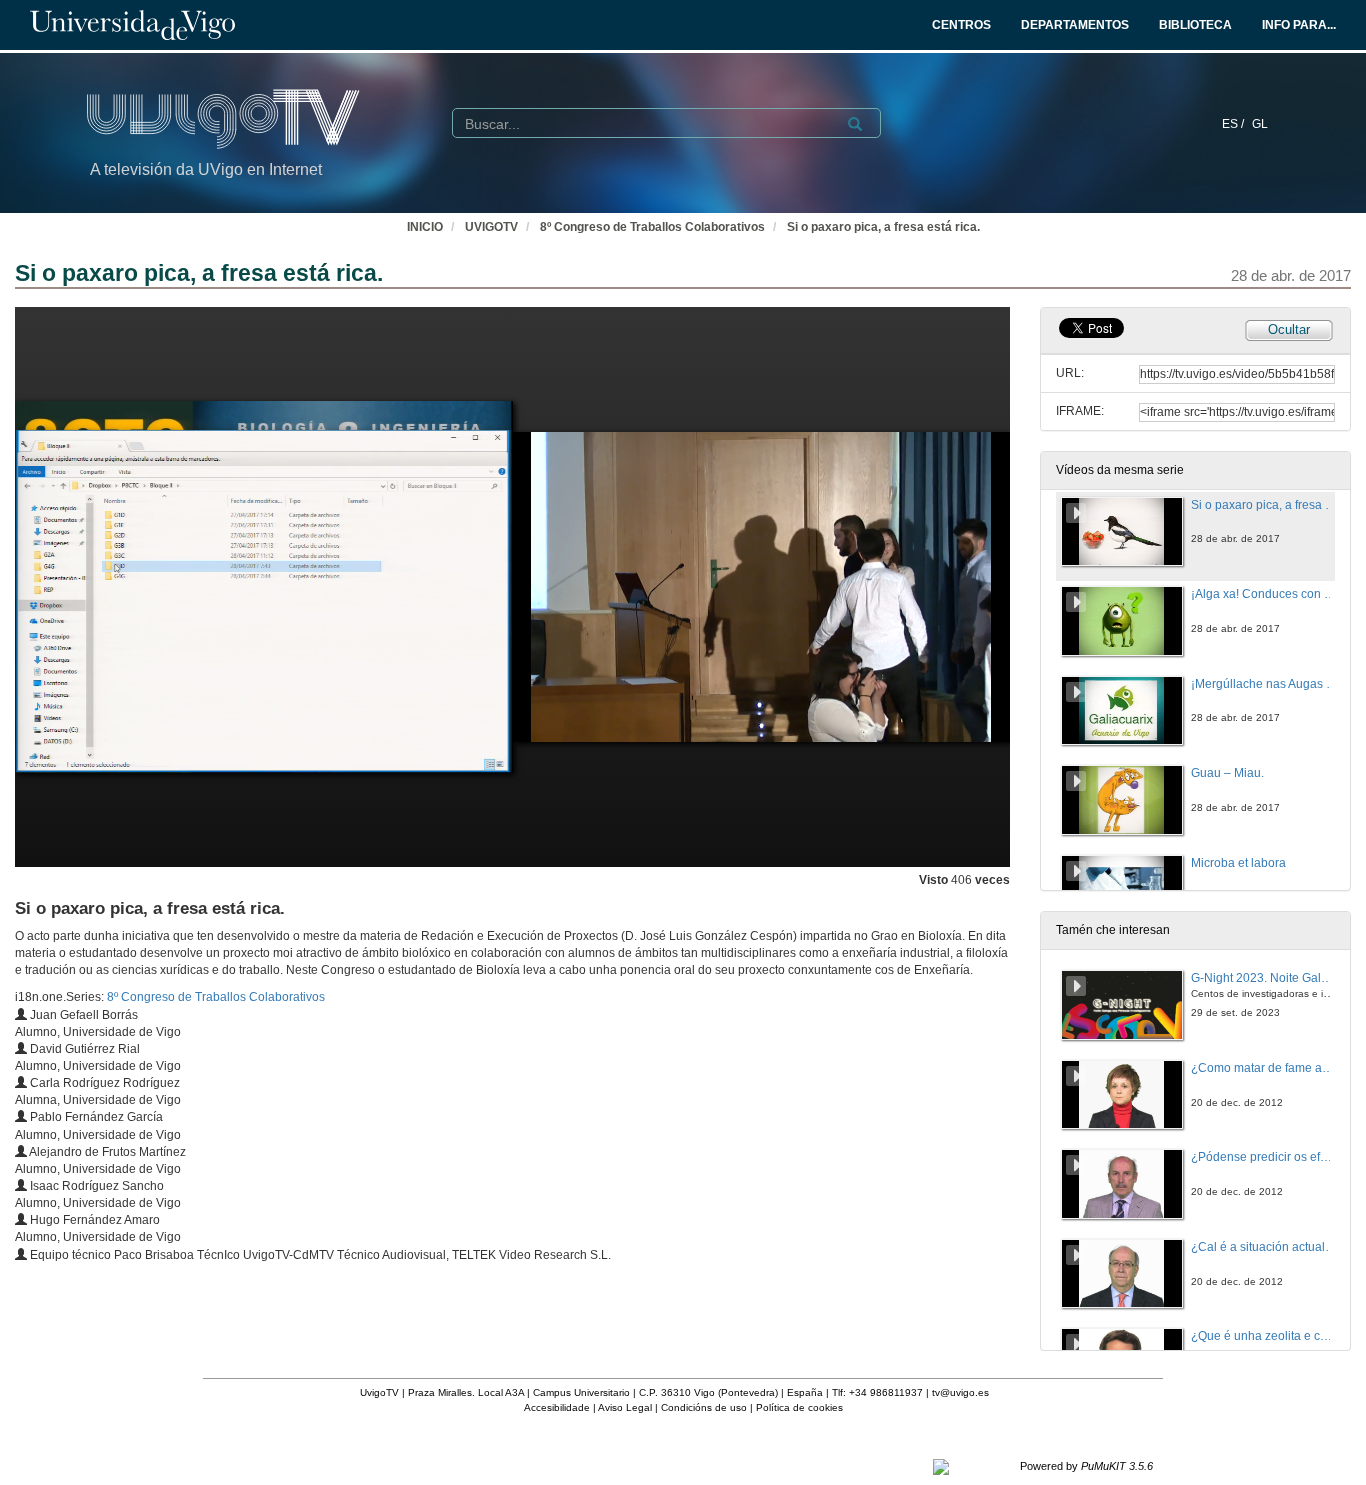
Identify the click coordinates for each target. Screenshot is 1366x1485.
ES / (1234, 124)
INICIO (425, 227)
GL (1260, 124)
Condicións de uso (704, 1407)
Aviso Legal (625, 1407)
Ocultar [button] (1289, 329)
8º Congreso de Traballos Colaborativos (652, 227)
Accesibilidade (557, 1407)
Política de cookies (799, 1407)
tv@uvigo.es (960, 1392)
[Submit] (855, 124)
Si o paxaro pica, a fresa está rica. (883, 227)
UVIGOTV (491, 227)
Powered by (1086, 1466)
